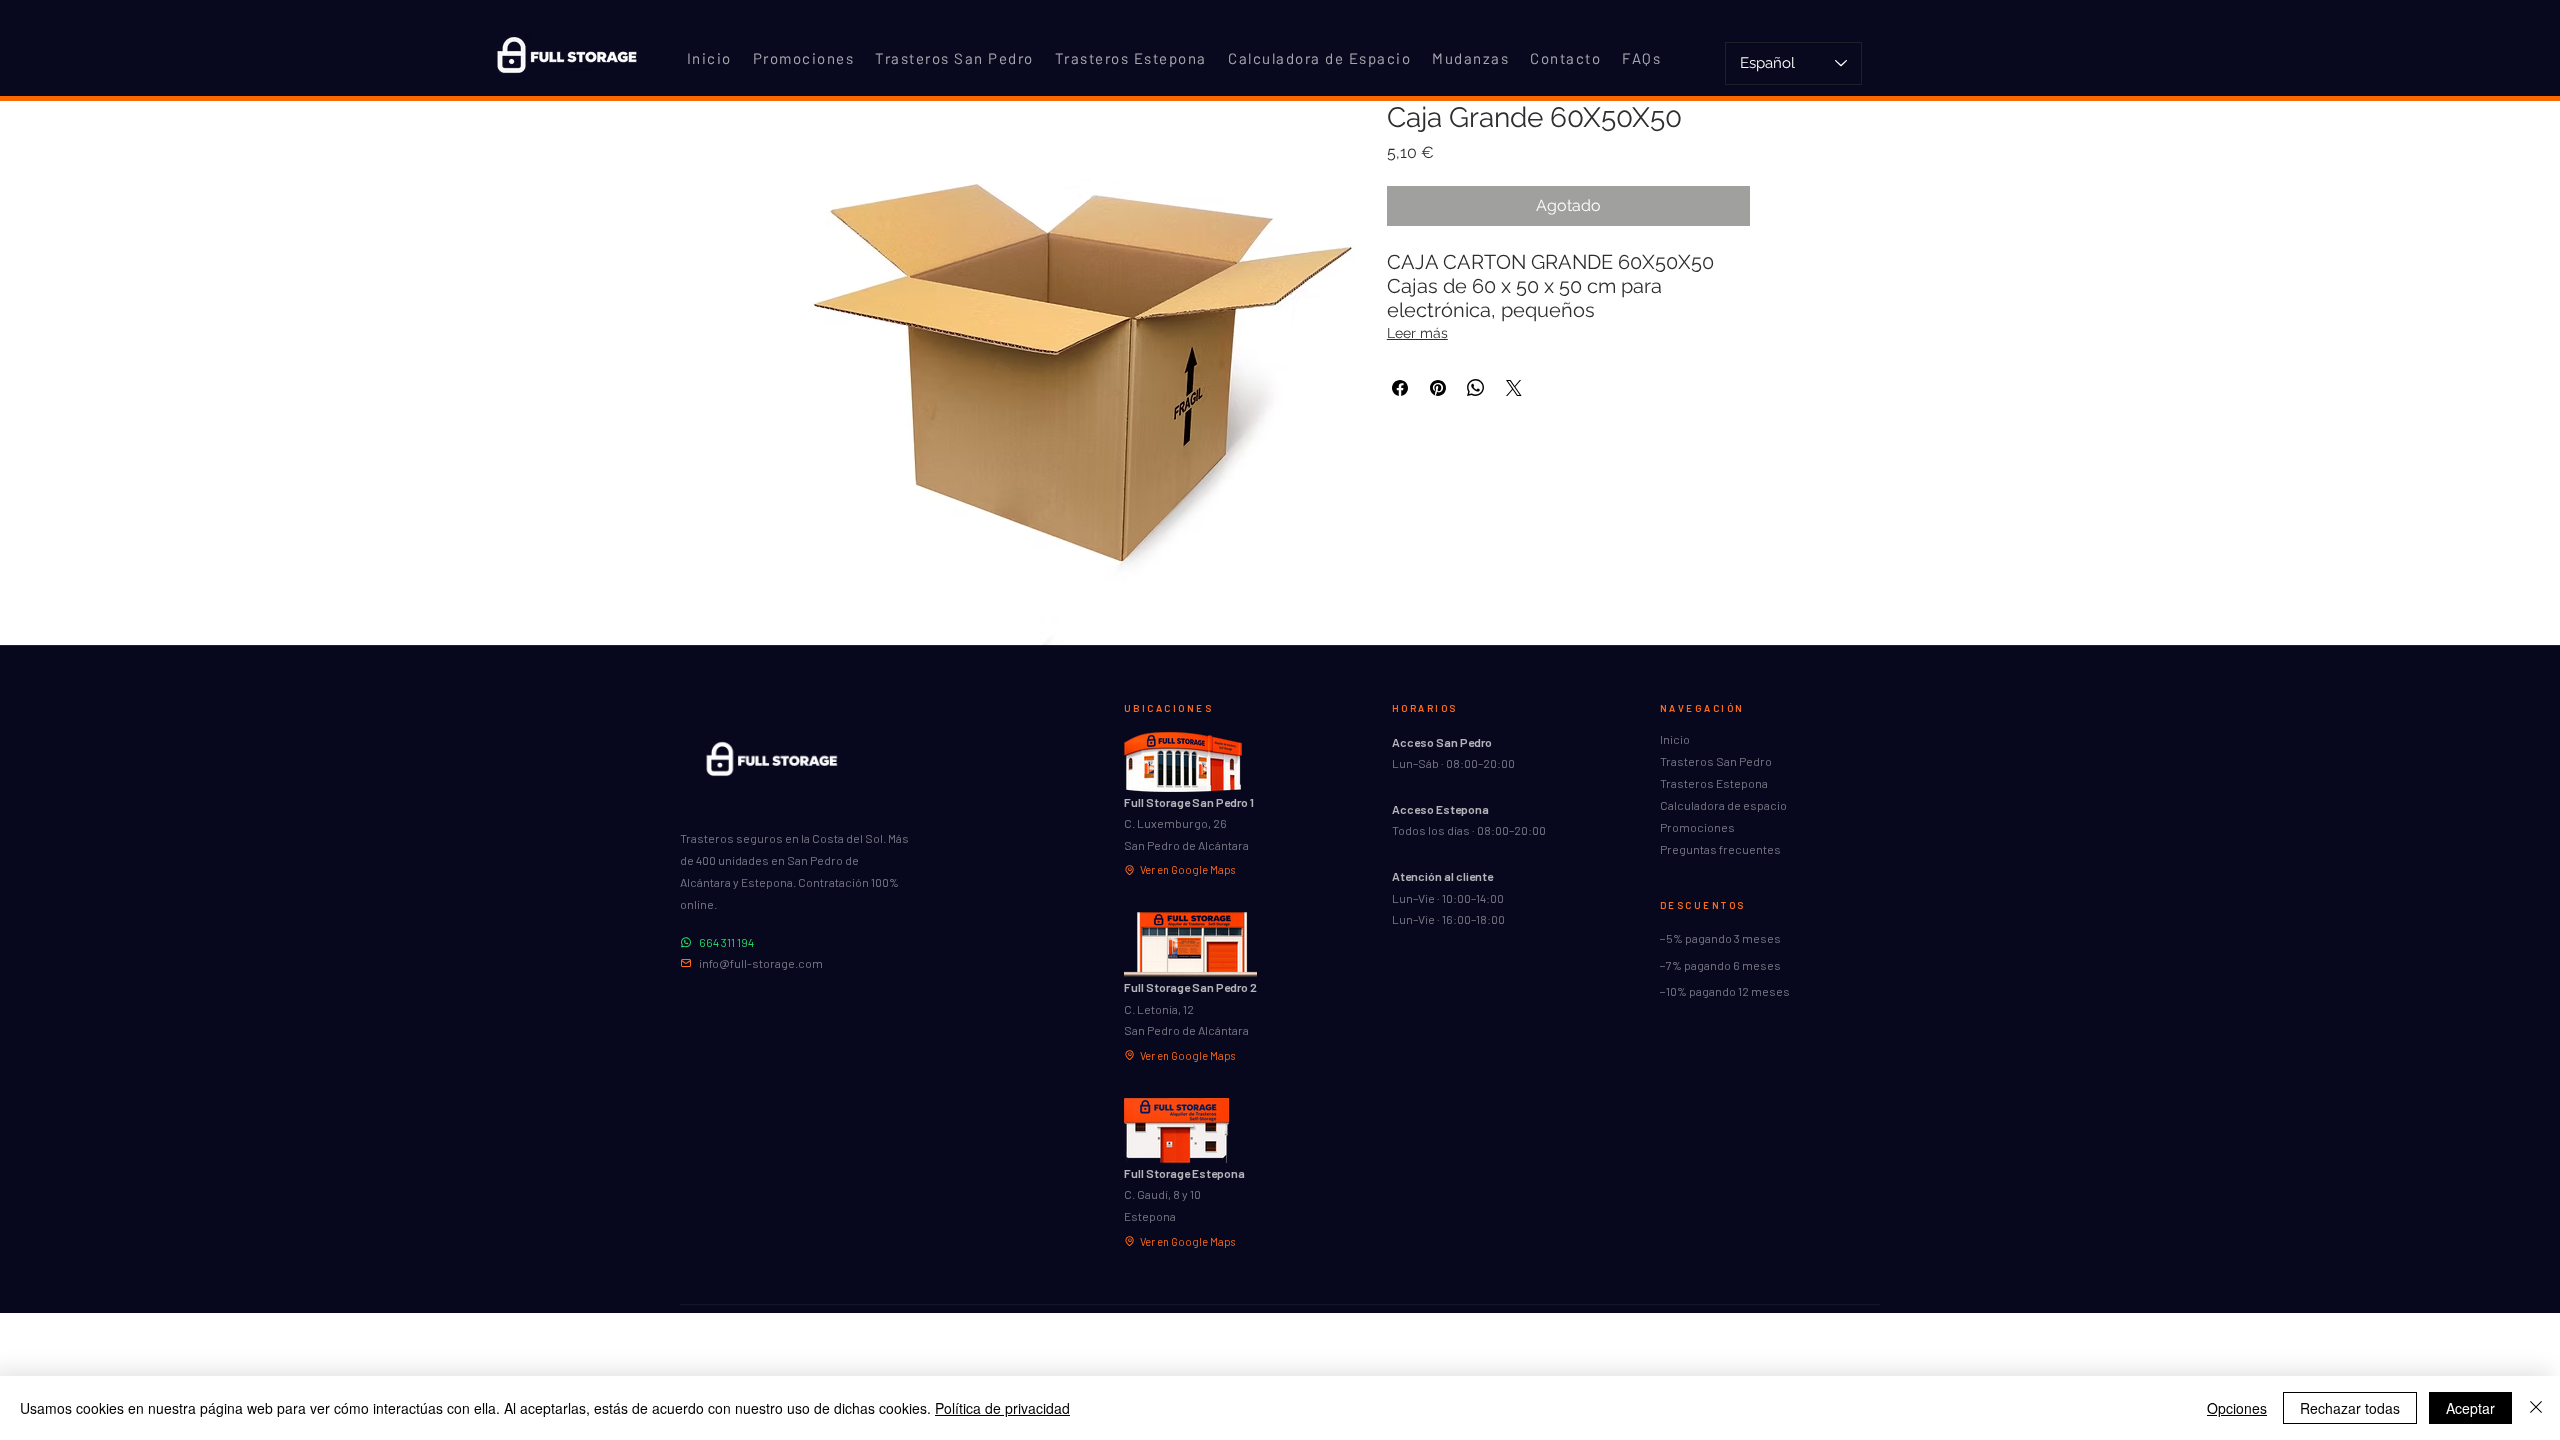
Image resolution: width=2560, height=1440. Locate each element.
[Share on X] (1514, 388)
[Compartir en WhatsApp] (1476, 388)
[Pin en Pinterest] (1438, 388)
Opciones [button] (2237, 1408)
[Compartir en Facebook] (1400, 388)
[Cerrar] (2536, 1408)
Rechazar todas (2350, 1408)
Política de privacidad (1002, 1408)
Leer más (1417, 333)
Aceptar (2470, 1408)
